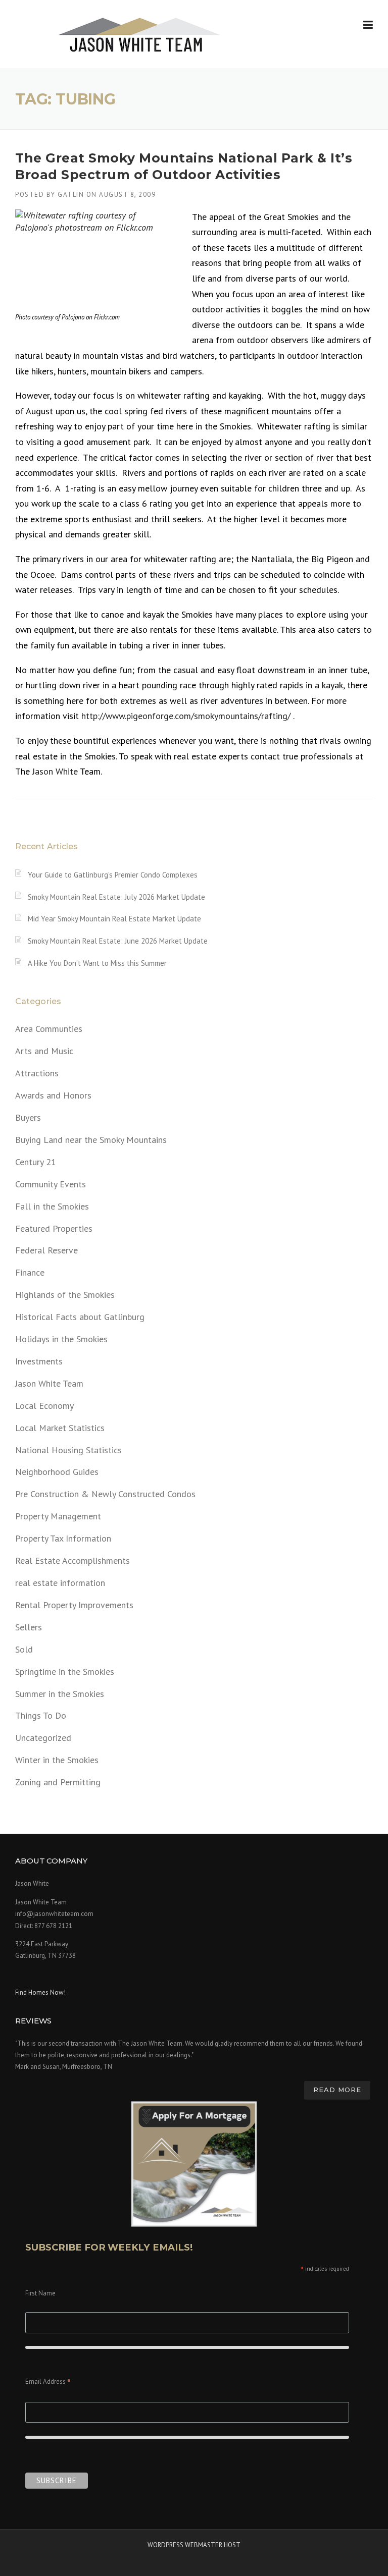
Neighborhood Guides (57, 1472)
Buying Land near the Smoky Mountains (91, 1140)
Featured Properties (54, 1228)
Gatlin (71, 195)
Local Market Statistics (60, 1428)
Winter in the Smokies (57, 1760)
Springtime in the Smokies (65, 1671)
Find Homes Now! (40, 1992)
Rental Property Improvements (74, 1605)
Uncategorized (43, 1738)
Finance (30, 1272)
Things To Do (41, 1715)
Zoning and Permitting (58, 1782)
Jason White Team (49, 1383)
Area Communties (49, 1029)
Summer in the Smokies (60, 1694)
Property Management (58, 1516)
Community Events (51, 1184)
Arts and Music (44, 1051)
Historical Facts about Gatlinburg (80, 1317)
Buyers (28, 1117)
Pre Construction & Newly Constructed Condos (105, 1494)
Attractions (37, 1073)
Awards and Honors (53, 1095)
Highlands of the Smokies (65, 1295)
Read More (337, 2090)
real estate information (60, 1583)
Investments (39, 1361)
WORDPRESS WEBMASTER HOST (194, 2545)
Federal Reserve (46, 1250)
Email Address (48, 2382)
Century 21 (36, 1162)
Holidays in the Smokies (61, 1339)
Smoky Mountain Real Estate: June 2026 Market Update (118, 941)
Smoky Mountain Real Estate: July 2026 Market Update (116, 897)
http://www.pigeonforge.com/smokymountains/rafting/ (186, 716)
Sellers (29, 1627)
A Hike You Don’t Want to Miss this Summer (97, 963)
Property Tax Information (63, 1538)
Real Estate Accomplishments (72, 1560)
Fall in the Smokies (52, 1206)
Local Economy (44, 1406)
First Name (40, 2293)
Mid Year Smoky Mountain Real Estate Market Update (114, 919)
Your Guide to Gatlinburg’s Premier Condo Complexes (113, 875)
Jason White (55, 771)
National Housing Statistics (68, 1450)
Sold (24, 1649)
